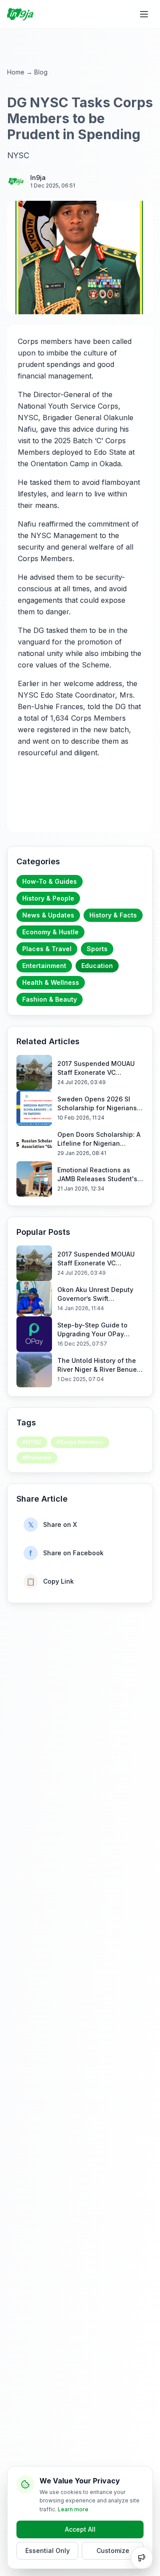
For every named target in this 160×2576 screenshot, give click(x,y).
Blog (41, 72)
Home (16, 72)
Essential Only (48, 2551)
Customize (113, 2551)
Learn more (73, 2509)
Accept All (80, 2529)
